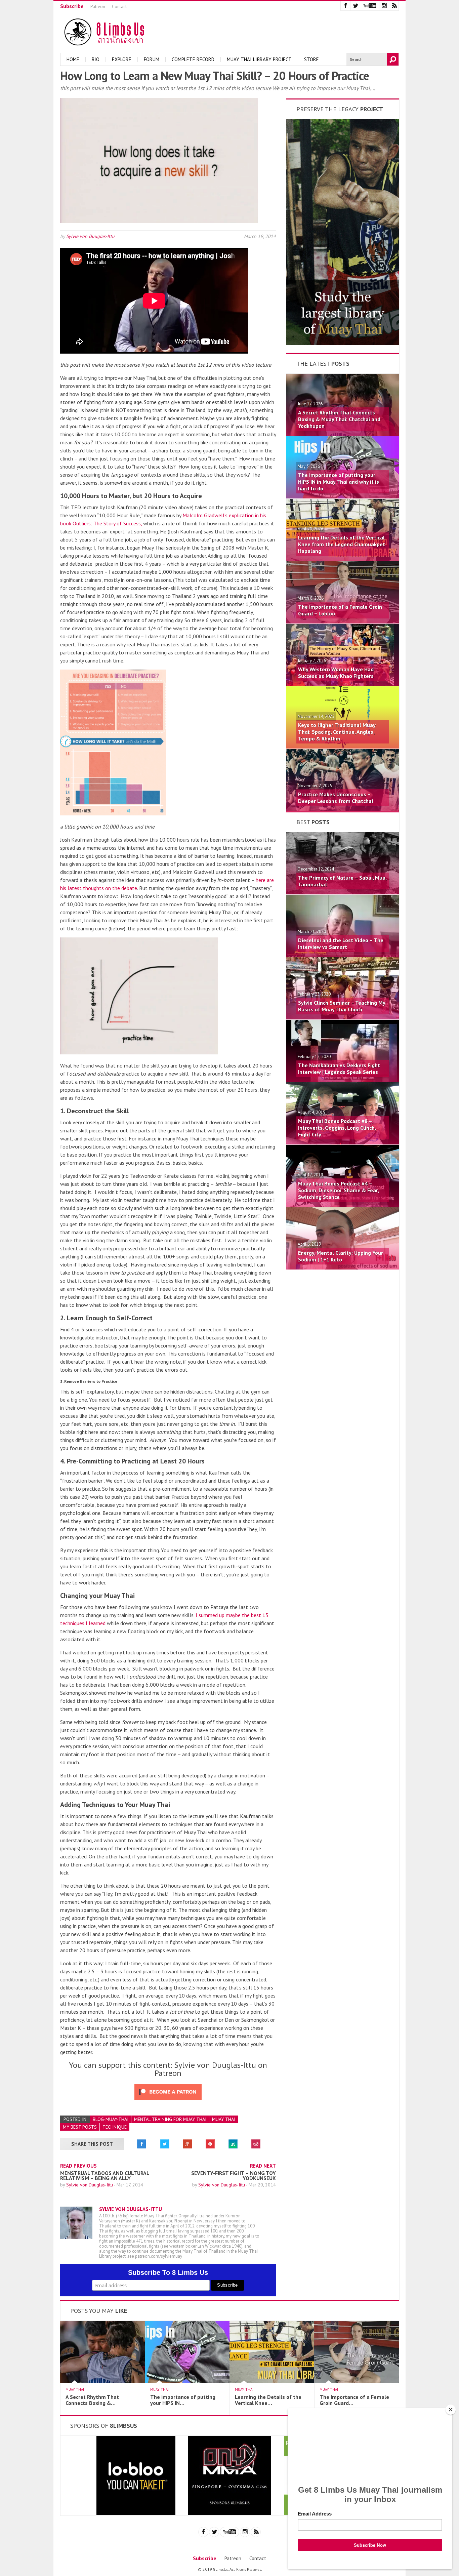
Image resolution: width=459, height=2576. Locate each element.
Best (313, 822)
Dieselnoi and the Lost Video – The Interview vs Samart (341, 943)
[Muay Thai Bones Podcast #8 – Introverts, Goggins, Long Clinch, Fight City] (343, 1142)
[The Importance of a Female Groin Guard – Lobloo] (343, 621)
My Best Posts (80, 2127)
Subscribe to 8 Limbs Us (168, 2272)
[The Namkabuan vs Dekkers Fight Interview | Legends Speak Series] (343, 1080)
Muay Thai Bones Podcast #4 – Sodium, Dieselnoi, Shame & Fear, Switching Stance (338, 1190)
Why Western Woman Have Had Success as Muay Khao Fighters (336, 673)
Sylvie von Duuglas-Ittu (90, 236)
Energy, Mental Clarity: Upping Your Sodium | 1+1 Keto (341, 1256)
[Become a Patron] (343, 343)
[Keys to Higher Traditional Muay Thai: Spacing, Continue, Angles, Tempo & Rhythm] (343, 747)
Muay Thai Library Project (259, 59)
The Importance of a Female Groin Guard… (354, 2400)
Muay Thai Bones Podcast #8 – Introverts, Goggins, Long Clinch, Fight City (337, 1128)
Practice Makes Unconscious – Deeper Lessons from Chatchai (336, 798)
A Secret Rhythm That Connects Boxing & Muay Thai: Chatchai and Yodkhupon (339, 419)
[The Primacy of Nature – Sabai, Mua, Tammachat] (343, 892)
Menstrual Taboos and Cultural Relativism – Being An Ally (105, 2176)
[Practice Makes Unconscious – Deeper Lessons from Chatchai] (343, 809)
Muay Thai (224, 2119)
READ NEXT (263, 2166)
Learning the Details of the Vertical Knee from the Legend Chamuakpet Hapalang (342, 544)
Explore (122, 59)
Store (311, 59)
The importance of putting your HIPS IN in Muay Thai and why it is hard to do (339, 482)
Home (73, 59)
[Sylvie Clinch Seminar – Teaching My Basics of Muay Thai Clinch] (343, 1017)
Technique (115, 2127)
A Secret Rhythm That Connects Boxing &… (92, 2400)
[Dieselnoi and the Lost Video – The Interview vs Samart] (343, 955)
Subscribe (72, 6)
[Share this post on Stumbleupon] (233, 2144)
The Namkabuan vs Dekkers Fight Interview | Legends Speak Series (339, 1069)
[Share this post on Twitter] (165, 2144)
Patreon (98, 7)
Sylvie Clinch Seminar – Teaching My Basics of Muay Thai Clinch (342, 1006)
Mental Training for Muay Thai (170, 2119)
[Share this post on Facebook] (142, 2144)
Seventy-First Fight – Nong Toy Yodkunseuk (234, 2176)
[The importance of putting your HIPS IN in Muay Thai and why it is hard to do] (343, 496)
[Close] (451, 2410)
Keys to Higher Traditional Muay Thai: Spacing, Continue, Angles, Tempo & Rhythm (337, 732)
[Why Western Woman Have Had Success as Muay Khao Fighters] (343, 684)
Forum (152, 59)
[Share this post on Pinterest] (210, 2144)
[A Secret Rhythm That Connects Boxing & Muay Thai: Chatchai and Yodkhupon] (343, 434)
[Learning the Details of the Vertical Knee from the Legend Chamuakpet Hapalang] (343, 559)
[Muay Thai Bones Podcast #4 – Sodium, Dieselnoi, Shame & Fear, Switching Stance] (343, 1205)
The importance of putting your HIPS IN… (183, 2400)
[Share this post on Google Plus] (187, 2144)
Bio (96, 59)
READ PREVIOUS (78, 2166)
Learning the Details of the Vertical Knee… (268, 2400)
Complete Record (193, 59)
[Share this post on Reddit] (256, 2144)
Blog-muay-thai (111, 2119)
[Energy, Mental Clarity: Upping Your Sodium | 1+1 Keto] (343, 1267)
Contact (119, 7)
